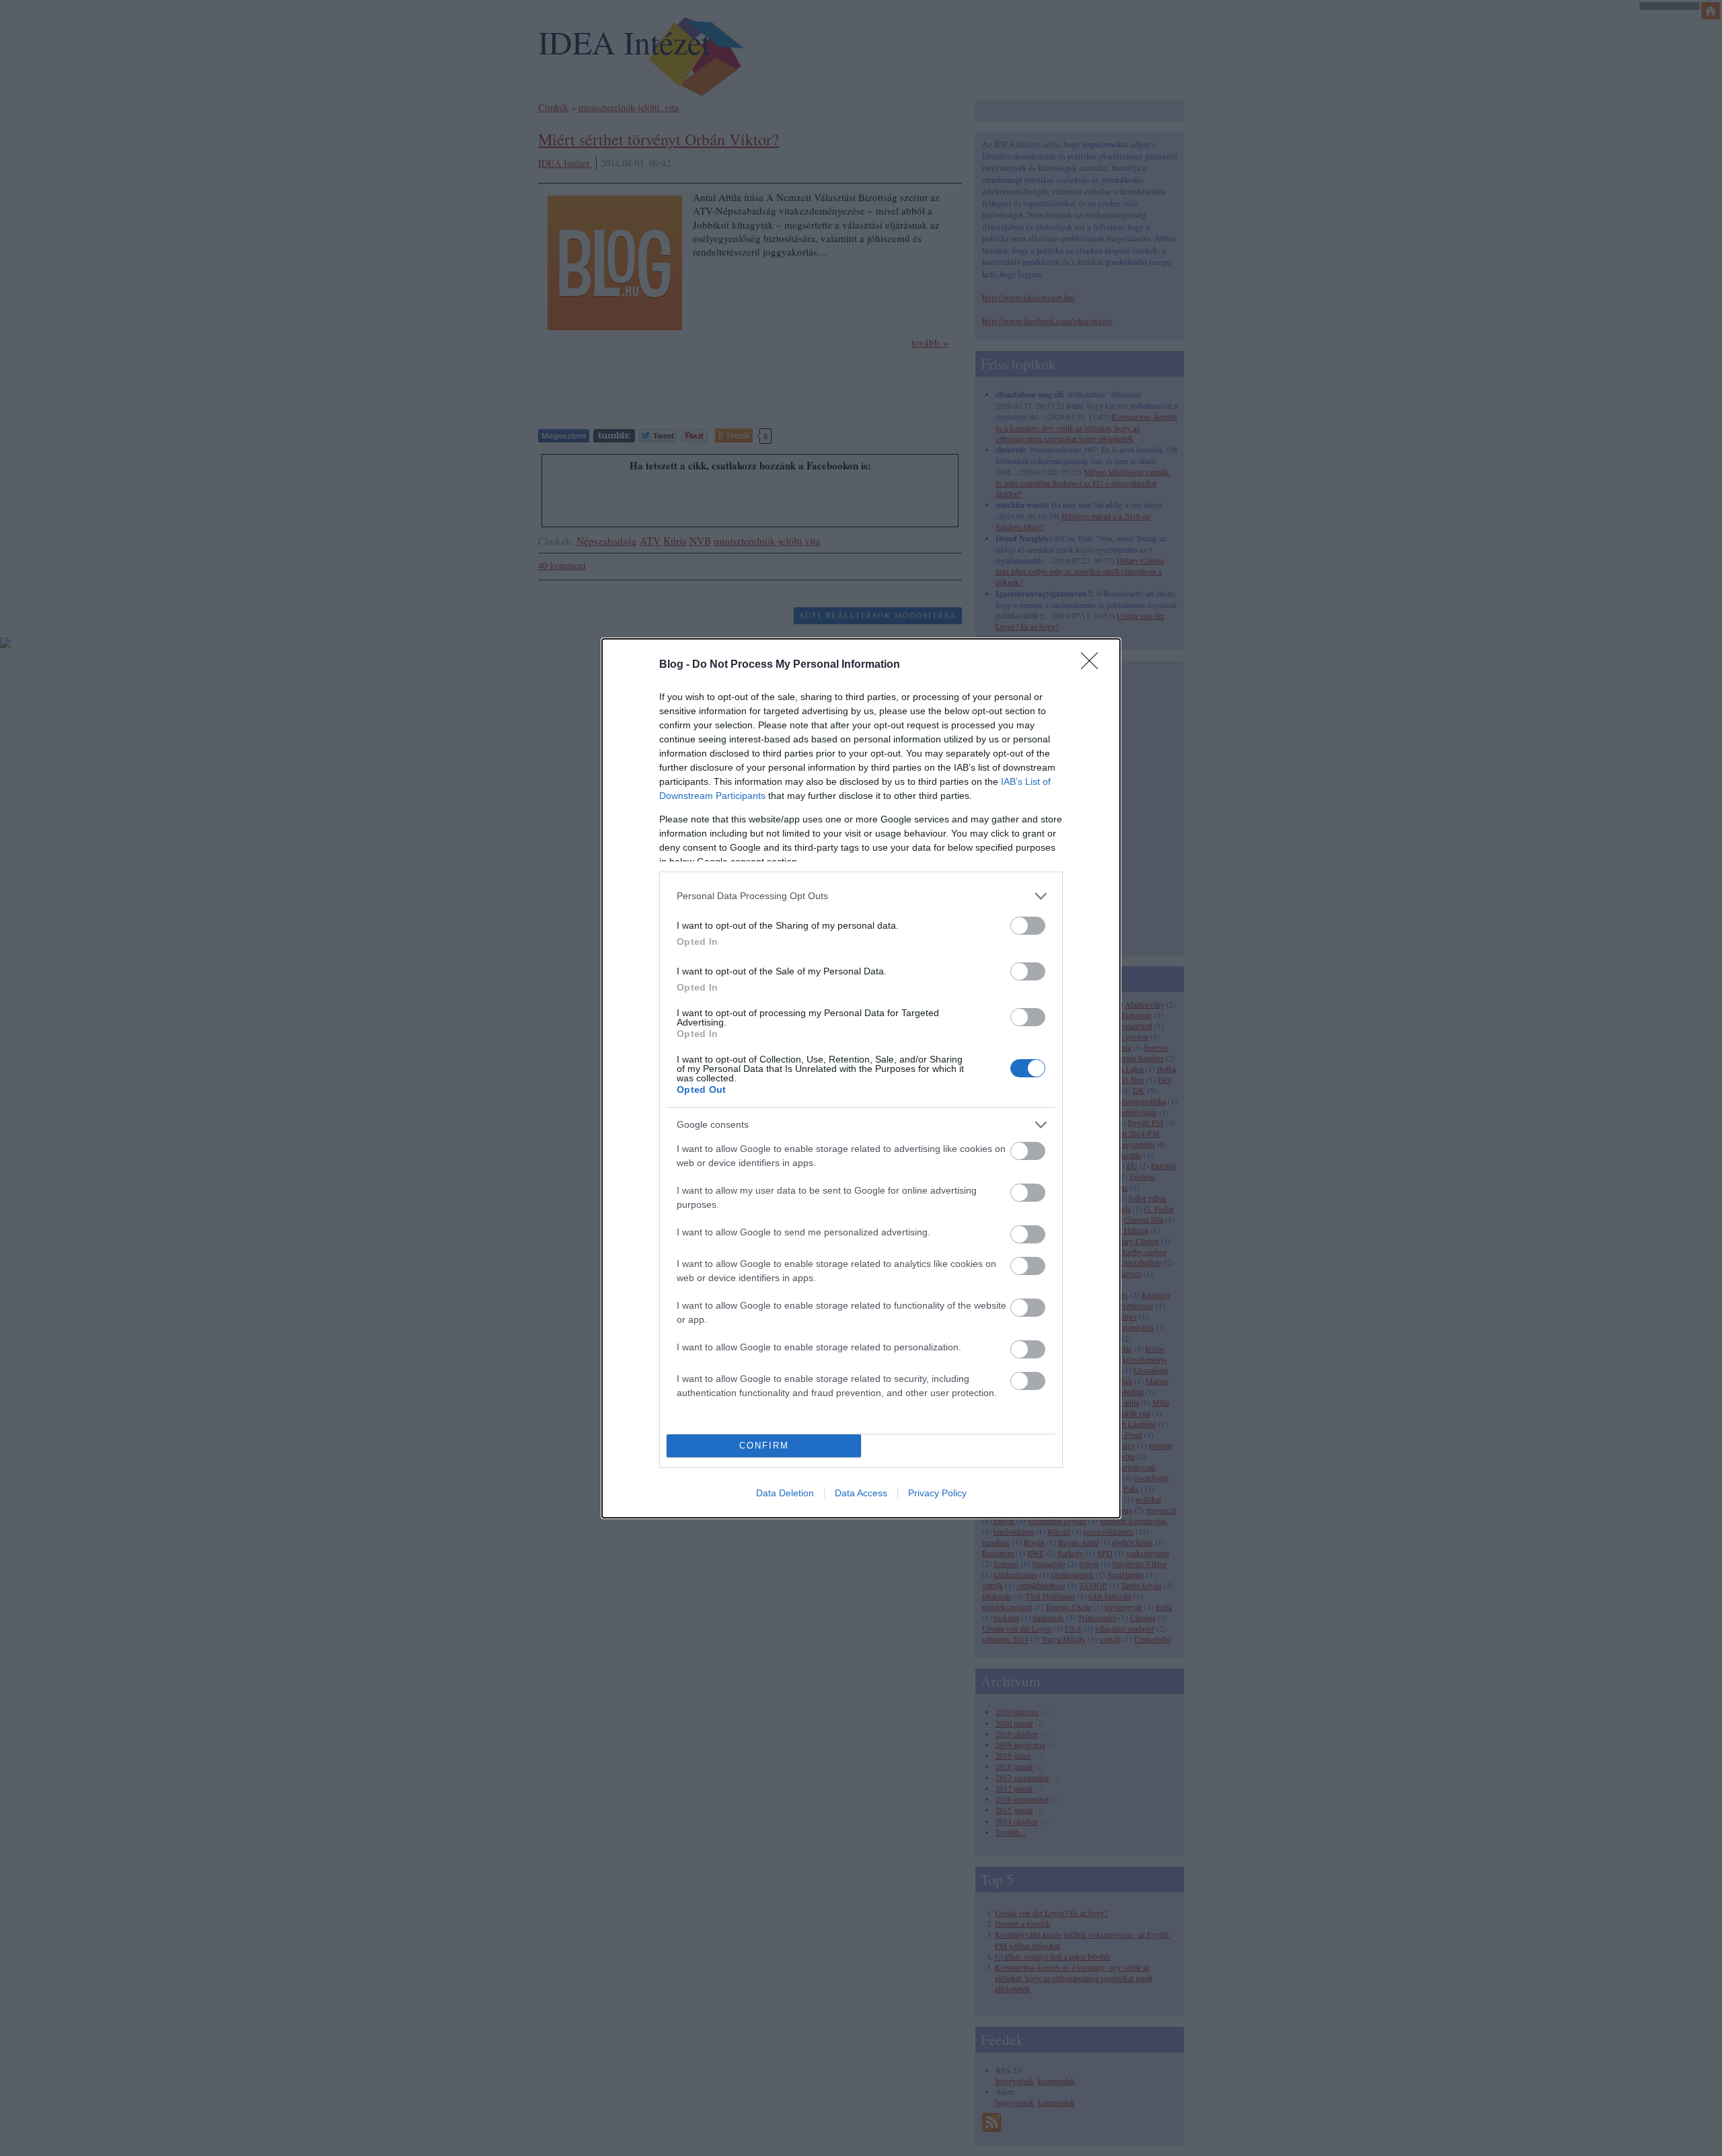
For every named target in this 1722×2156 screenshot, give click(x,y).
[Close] (1094, 665)
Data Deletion (785, 1493)
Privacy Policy (937, 1493)
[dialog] (861, 1078)
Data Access (861, 1493)
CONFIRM (764, 1446)
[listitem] (861, 896)
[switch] (1028, 926)
